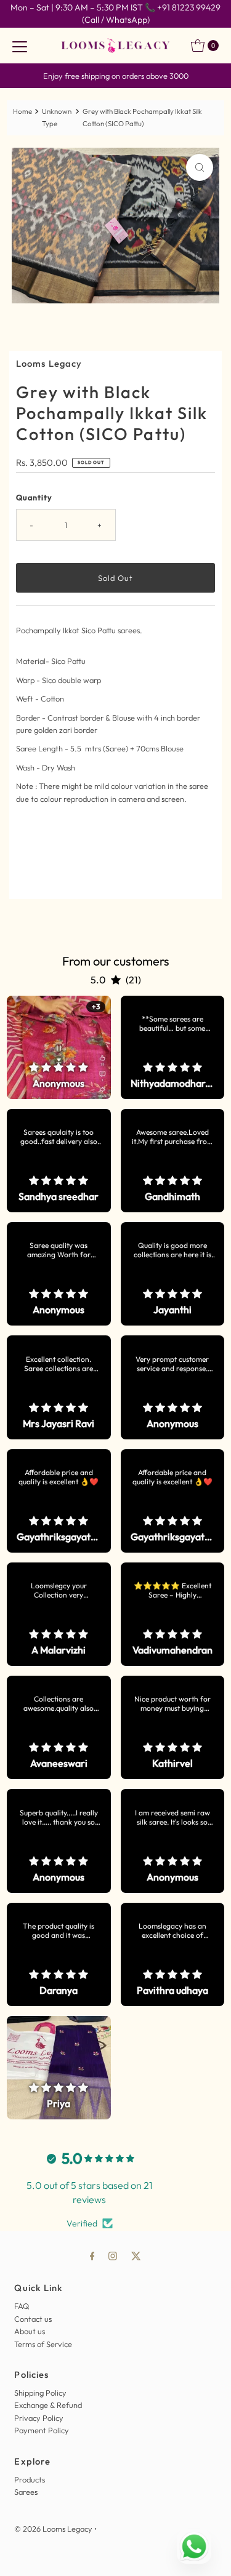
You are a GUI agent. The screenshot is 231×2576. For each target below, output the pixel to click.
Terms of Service (43, 2344)
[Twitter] (136, 2255)
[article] (59, 1047)
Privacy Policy (39, 2418)
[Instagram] (113, 2255)
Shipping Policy (40, 2393)
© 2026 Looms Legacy (53, 2529)
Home (22, 111)
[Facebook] (92, 2255)
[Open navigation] (20, 46)
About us (30, 2331)
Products (30, 2479)
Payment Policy (42, 2430)
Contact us (33, 2319)
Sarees (26, 2492)
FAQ (22, 2306)
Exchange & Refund (48, 2405)
